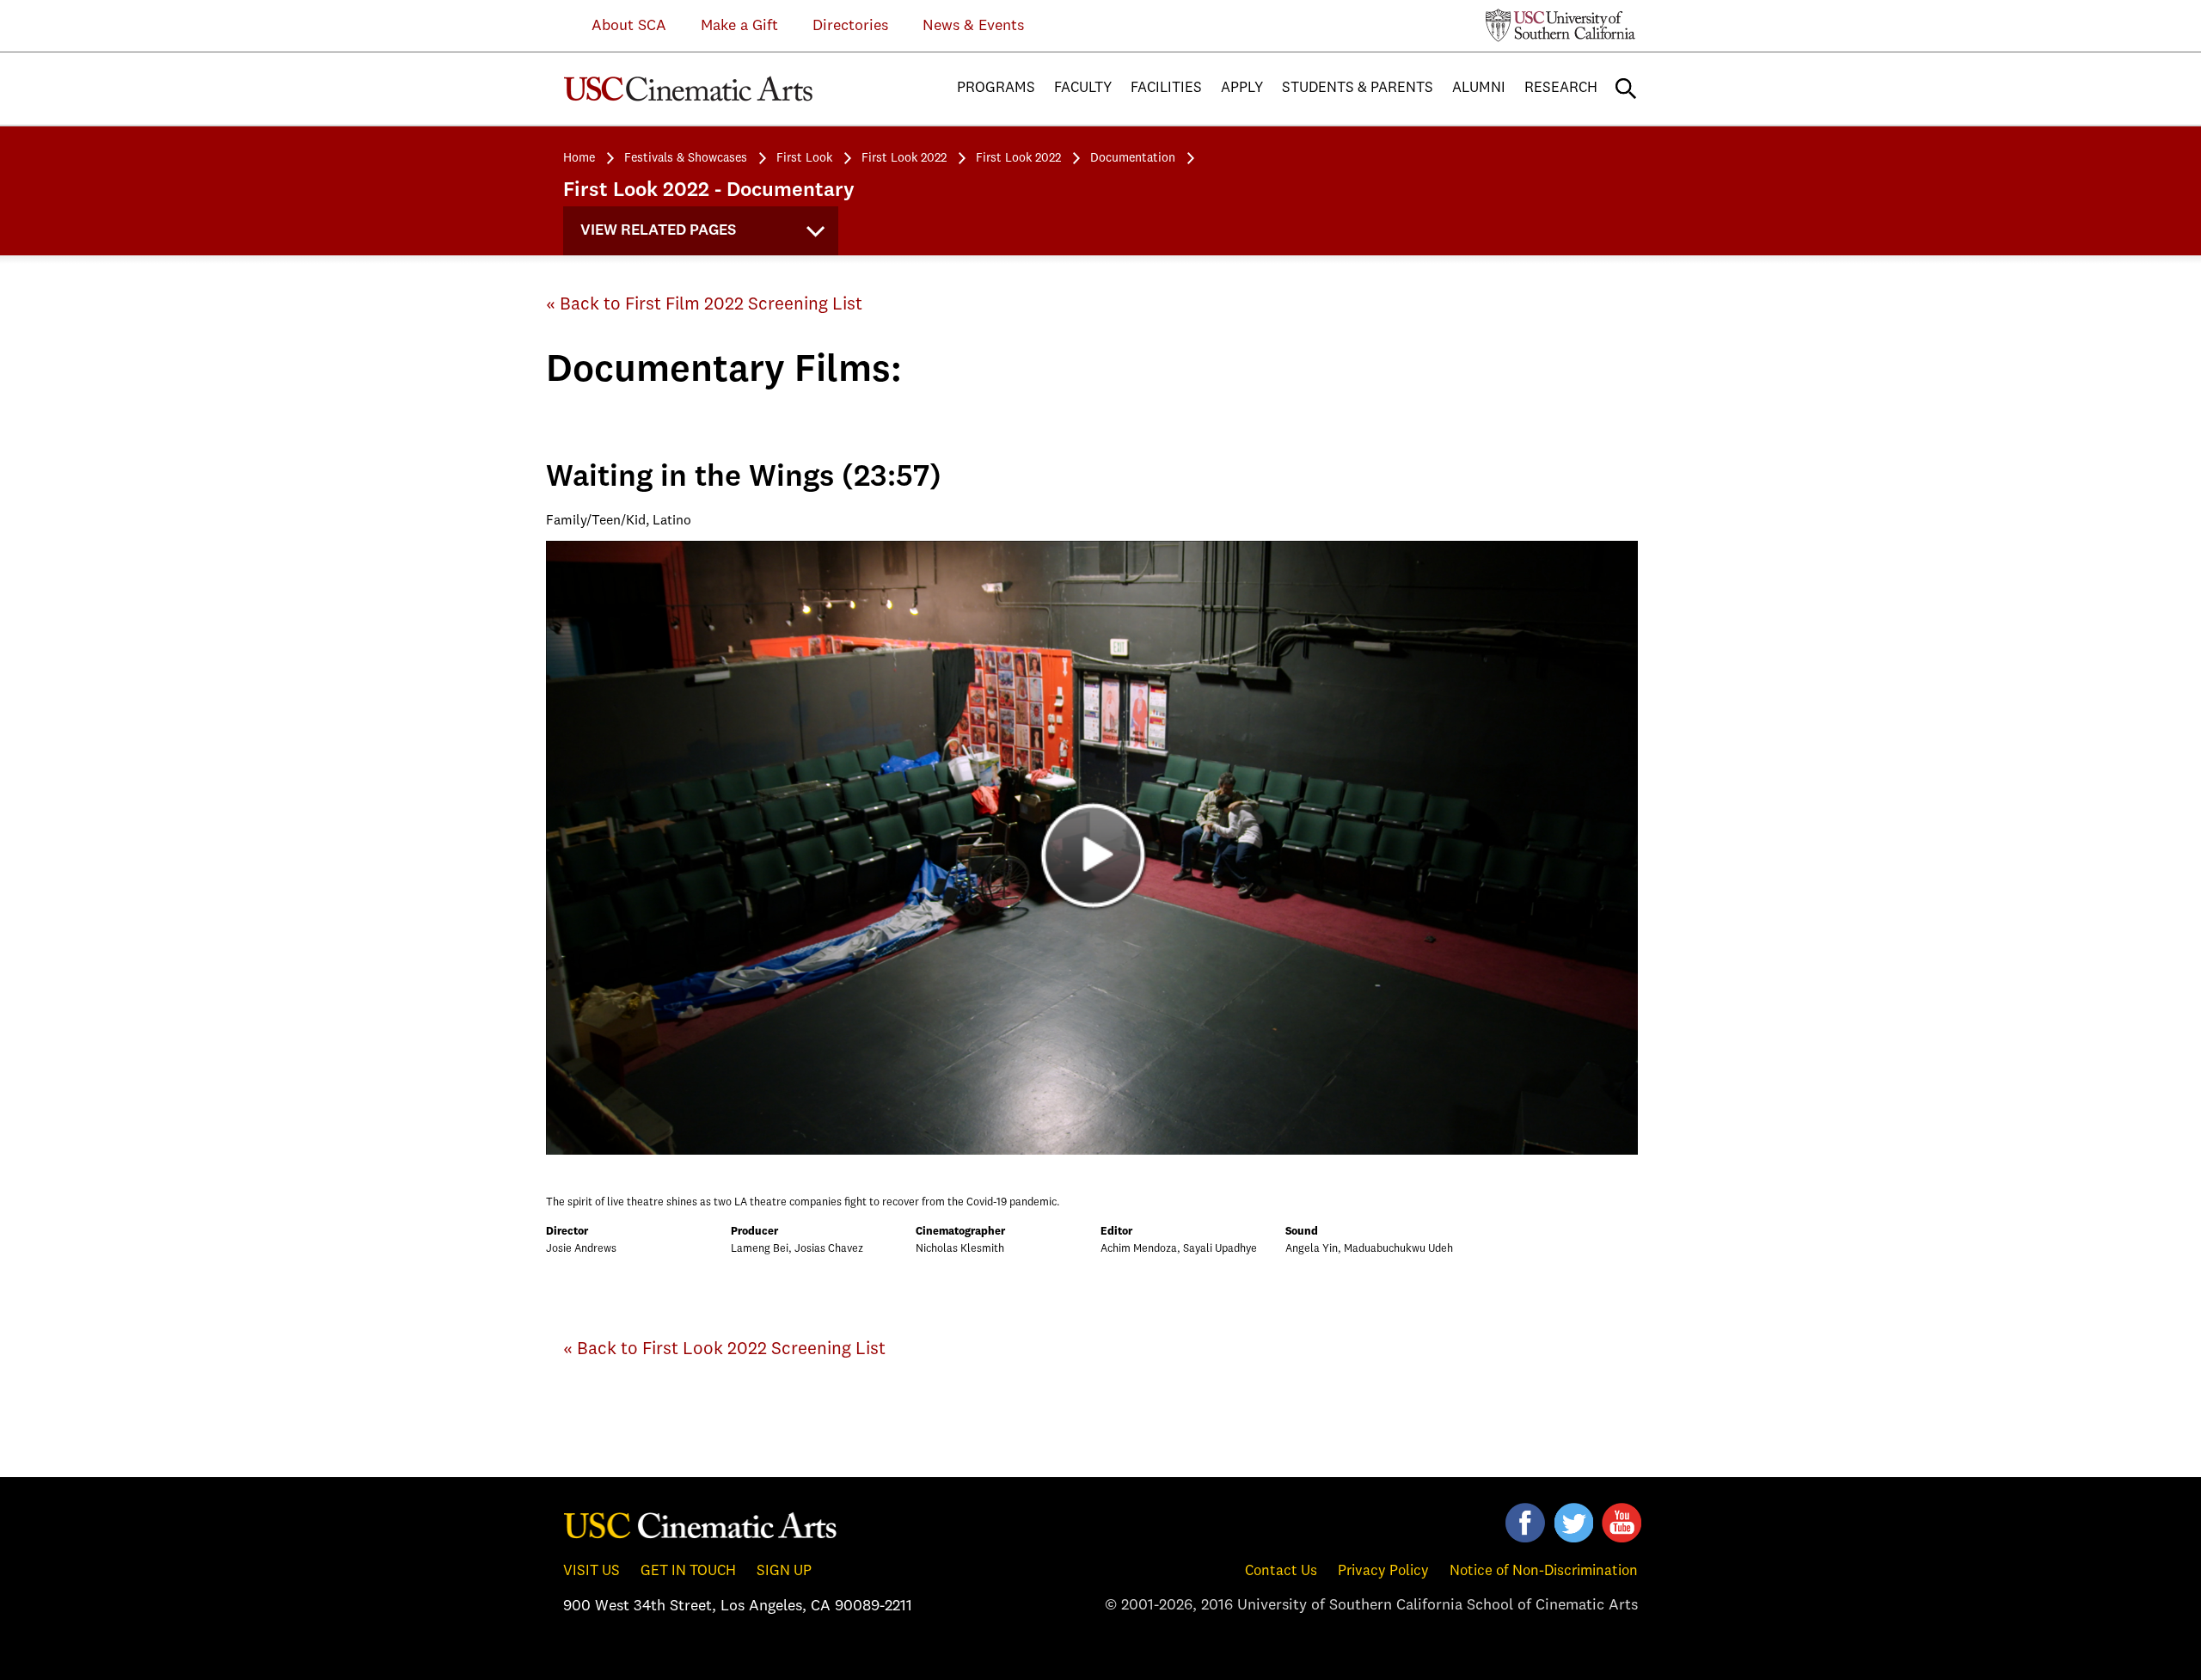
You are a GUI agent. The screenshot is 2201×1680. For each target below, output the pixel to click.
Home (579, 158)
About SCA (616, 26)
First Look (804, 158)
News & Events (973, 26)
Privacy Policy (1383, 1571)
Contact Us (1281, 1571)
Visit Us (592, 1571)
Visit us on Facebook (1525, 1523)
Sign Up (784, 1571)
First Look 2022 (904, 158)
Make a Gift (739, 26)
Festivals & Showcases (686, 158)
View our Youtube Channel (1622, 1523)
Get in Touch (688, 1571)
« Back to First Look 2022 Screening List (724, 1349)
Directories (850, 26)
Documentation (1133, 158)
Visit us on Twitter (1573, 1523)
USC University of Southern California (1561, 25)
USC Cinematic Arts (701, 1524)
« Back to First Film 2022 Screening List (704, 305)
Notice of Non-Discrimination (1544, 1571)
